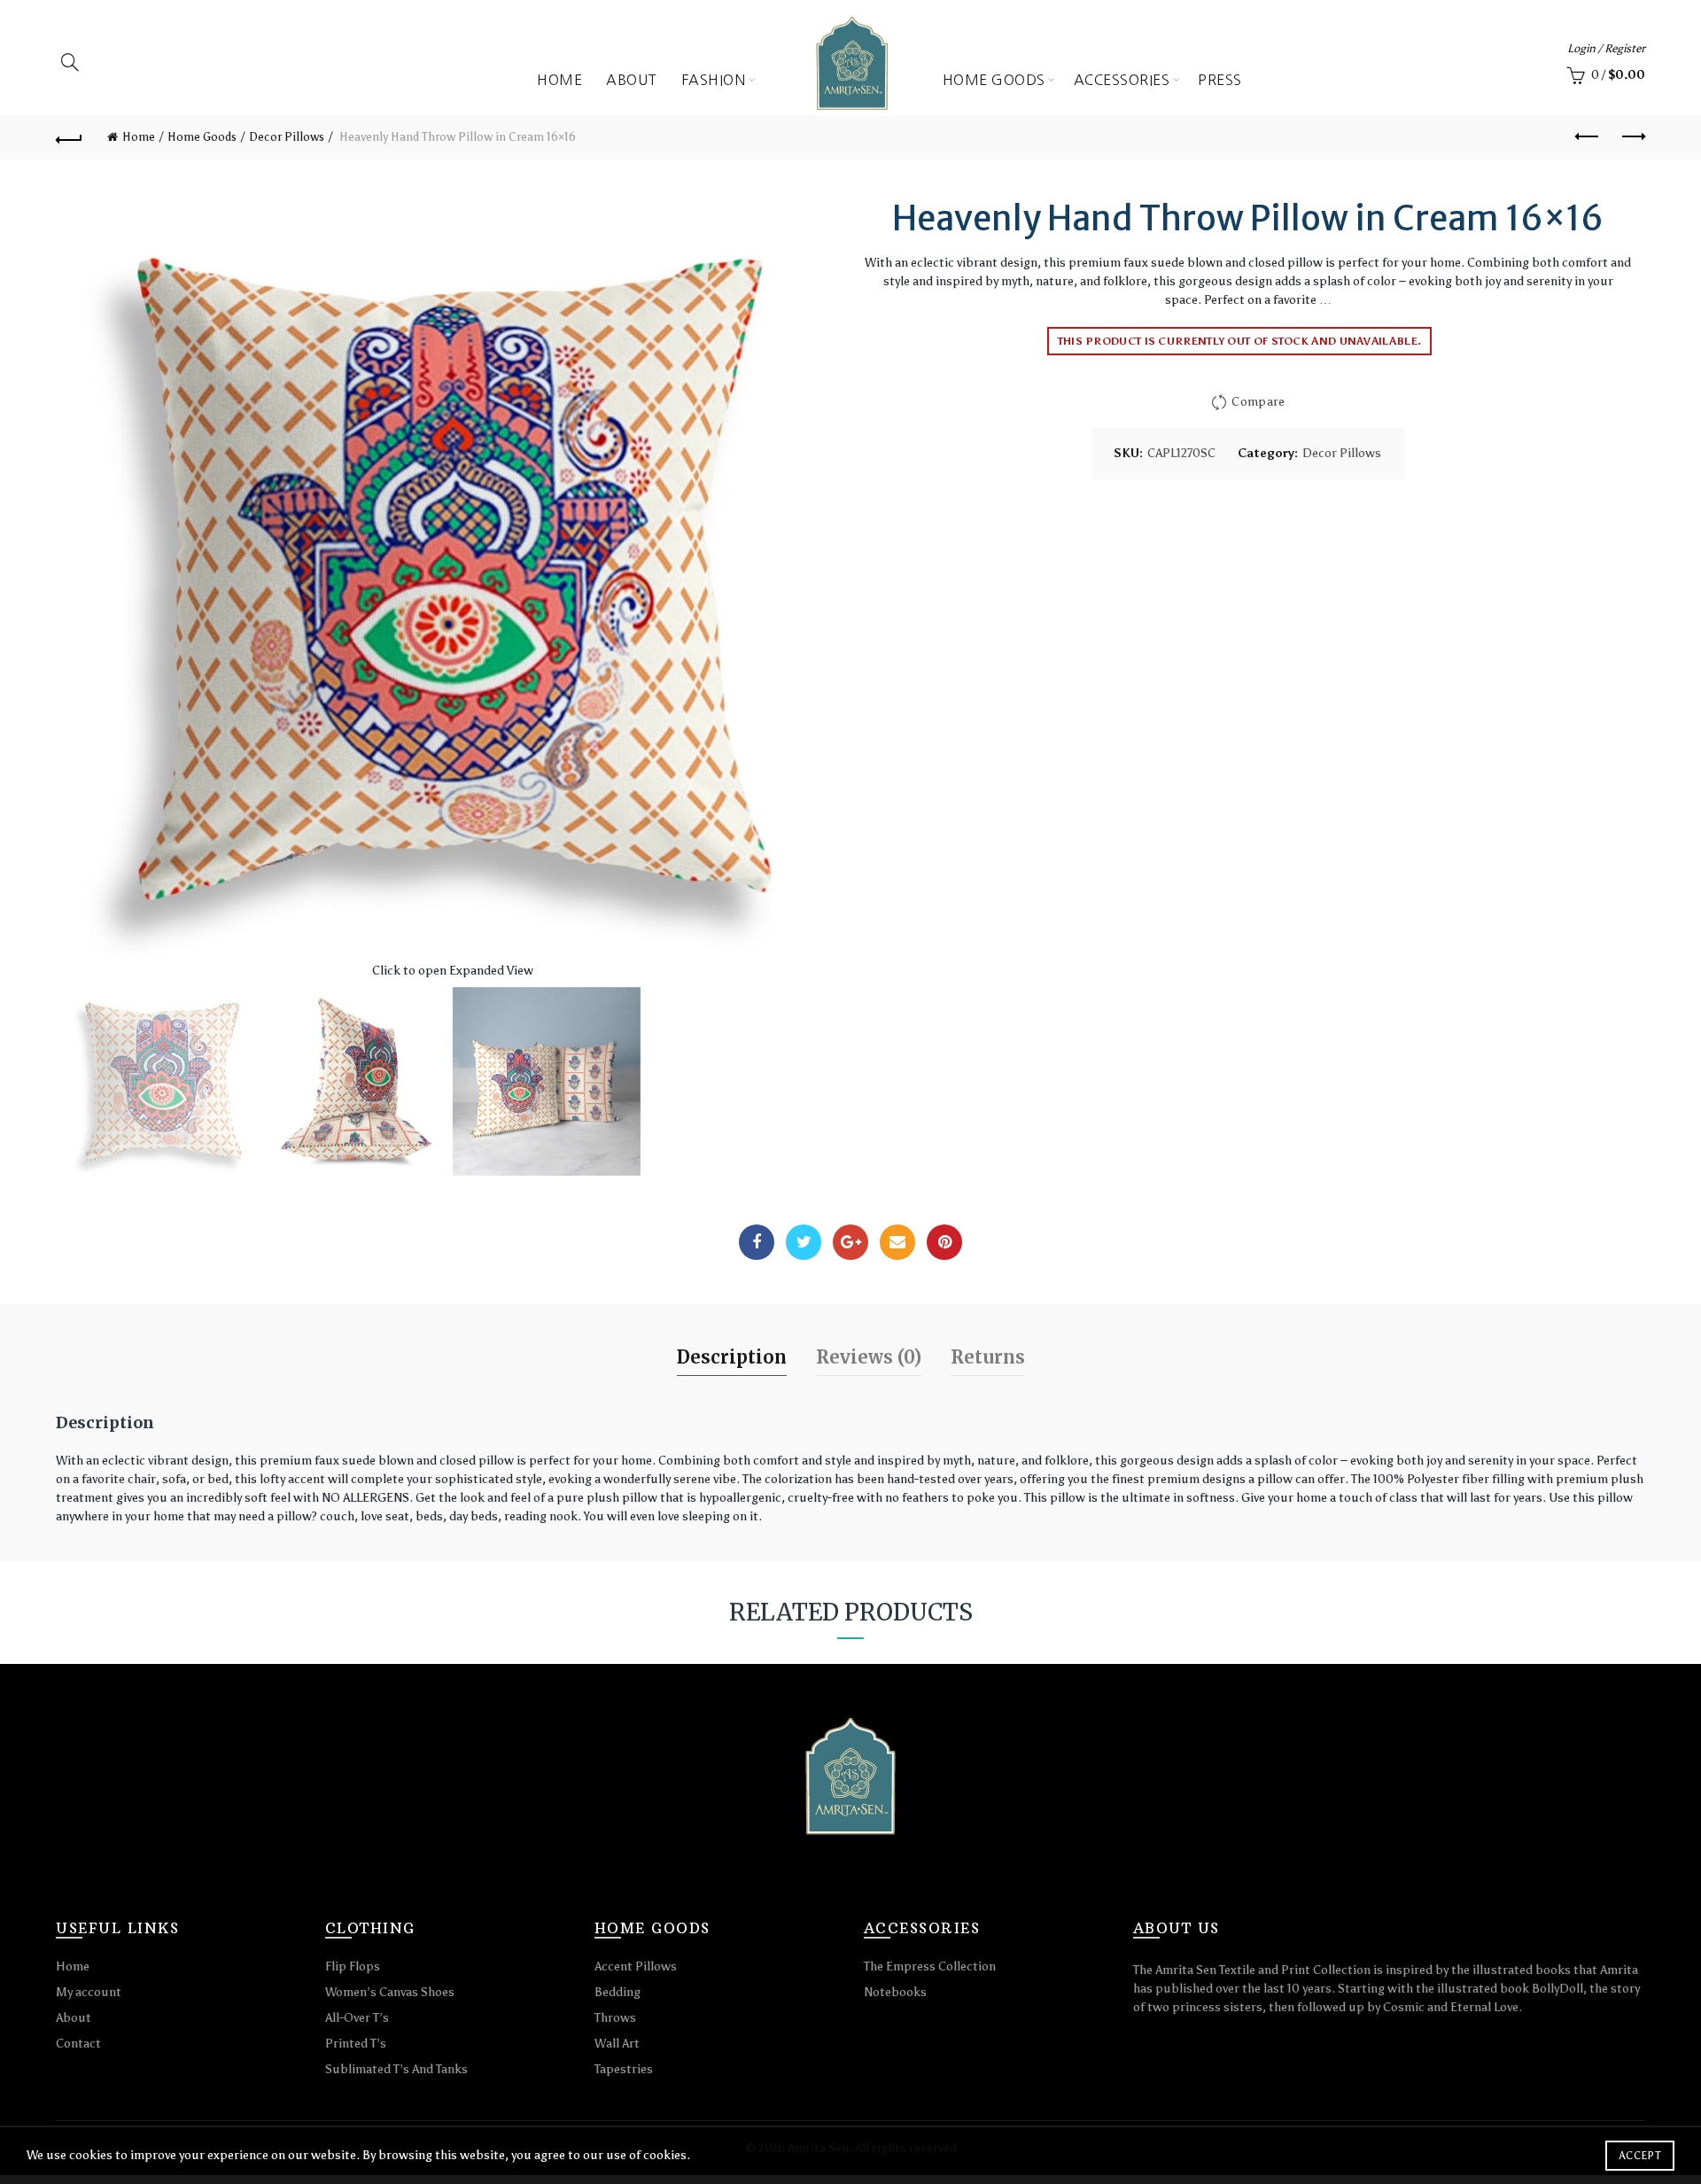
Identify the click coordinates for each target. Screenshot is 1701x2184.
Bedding (617, 1992)
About (632, 80)
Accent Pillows (636, 1966)
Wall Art (617, 2044)
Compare (1258, 402)
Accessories (1122, 80)
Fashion (714, 80)
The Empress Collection (930, 1966)
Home (559, 80)
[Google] (850, 1242)
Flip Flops (353, 1966)
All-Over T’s (357, 2018)
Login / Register (1606, 48)
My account (89, 1992)
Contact (78, 2044)
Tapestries (624, 2069)
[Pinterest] (944, 1242)
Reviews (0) (869, 1357)
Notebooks (895, 1992)
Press (1220, 80)
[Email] (897, 1242)
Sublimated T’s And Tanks (396, 2069)
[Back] (69, 137)
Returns (988, 1357)
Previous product (1588, 137)
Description (732, 1357)
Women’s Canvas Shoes (390, 1992)
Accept (1640, 2156)
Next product (1632, 137)
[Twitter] (804, 1242)
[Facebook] (757, 1242)
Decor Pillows (287, 137)
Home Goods (994, 80)
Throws (615, 2018)
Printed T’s (356, 2044)
